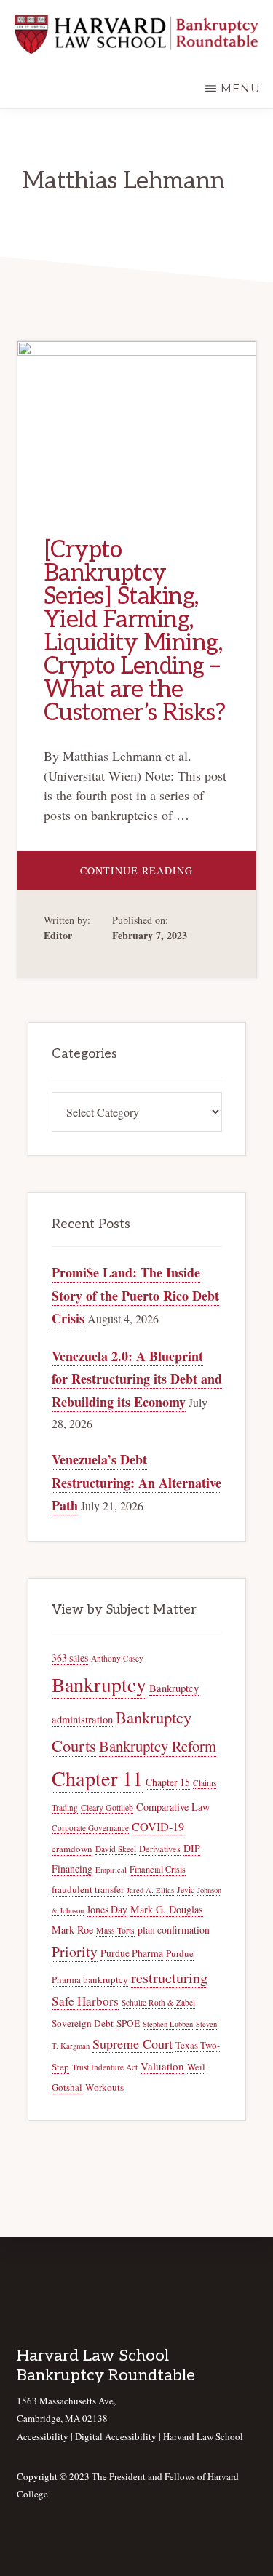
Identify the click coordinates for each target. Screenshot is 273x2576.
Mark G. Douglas (167, 1909)
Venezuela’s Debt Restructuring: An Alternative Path (136, 1482)
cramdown (72, 1849)
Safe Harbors (85, 2001)
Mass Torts (115, 1930)
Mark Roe (72, 1930)
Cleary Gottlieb (107, 1807)
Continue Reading (168, 877)
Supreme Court (132, 2043)
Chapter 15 (168, 1782)
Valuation (162, 2066)
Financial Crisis (158, 1869)
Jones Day (107, 1909)
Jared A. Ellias (150, 1890)
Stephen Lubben (168, 2024)
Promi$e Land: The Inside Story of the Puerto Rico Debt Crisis (135, 1295)
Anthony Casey (117, 1658)
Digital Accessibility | (119, 2436)
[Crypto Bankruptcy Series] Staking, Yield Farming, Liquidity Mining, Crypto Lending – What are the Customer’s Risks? (135, 631)
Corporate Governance (90, 1828)
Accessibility (43, 2436)
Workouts (104, 2087)
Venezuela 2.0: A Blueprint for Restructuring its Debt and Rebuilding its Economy (137, 1379)
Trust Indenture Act (105, 2067)
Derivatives (160, 1849)
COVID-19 (158, 1827)
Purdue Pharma (132, 1953)
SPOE (128, 2023)
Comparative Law (173, 1807)
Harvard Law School (203, 2436)
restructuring (169, 1978)
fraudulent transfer (88, 1889)
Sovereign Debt (83, 2023)
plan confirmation (174, 1930)
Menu (241, 88)
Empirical (111, 1870)
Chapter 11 (97, 1778)
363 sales (70, 1658)
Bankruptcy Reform (158, 1746)
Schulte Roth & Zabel (158, 2002)
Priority (75, 1951)
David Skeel (116, 1849)
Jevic (186, 1890)
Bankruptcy (99, 1684)
